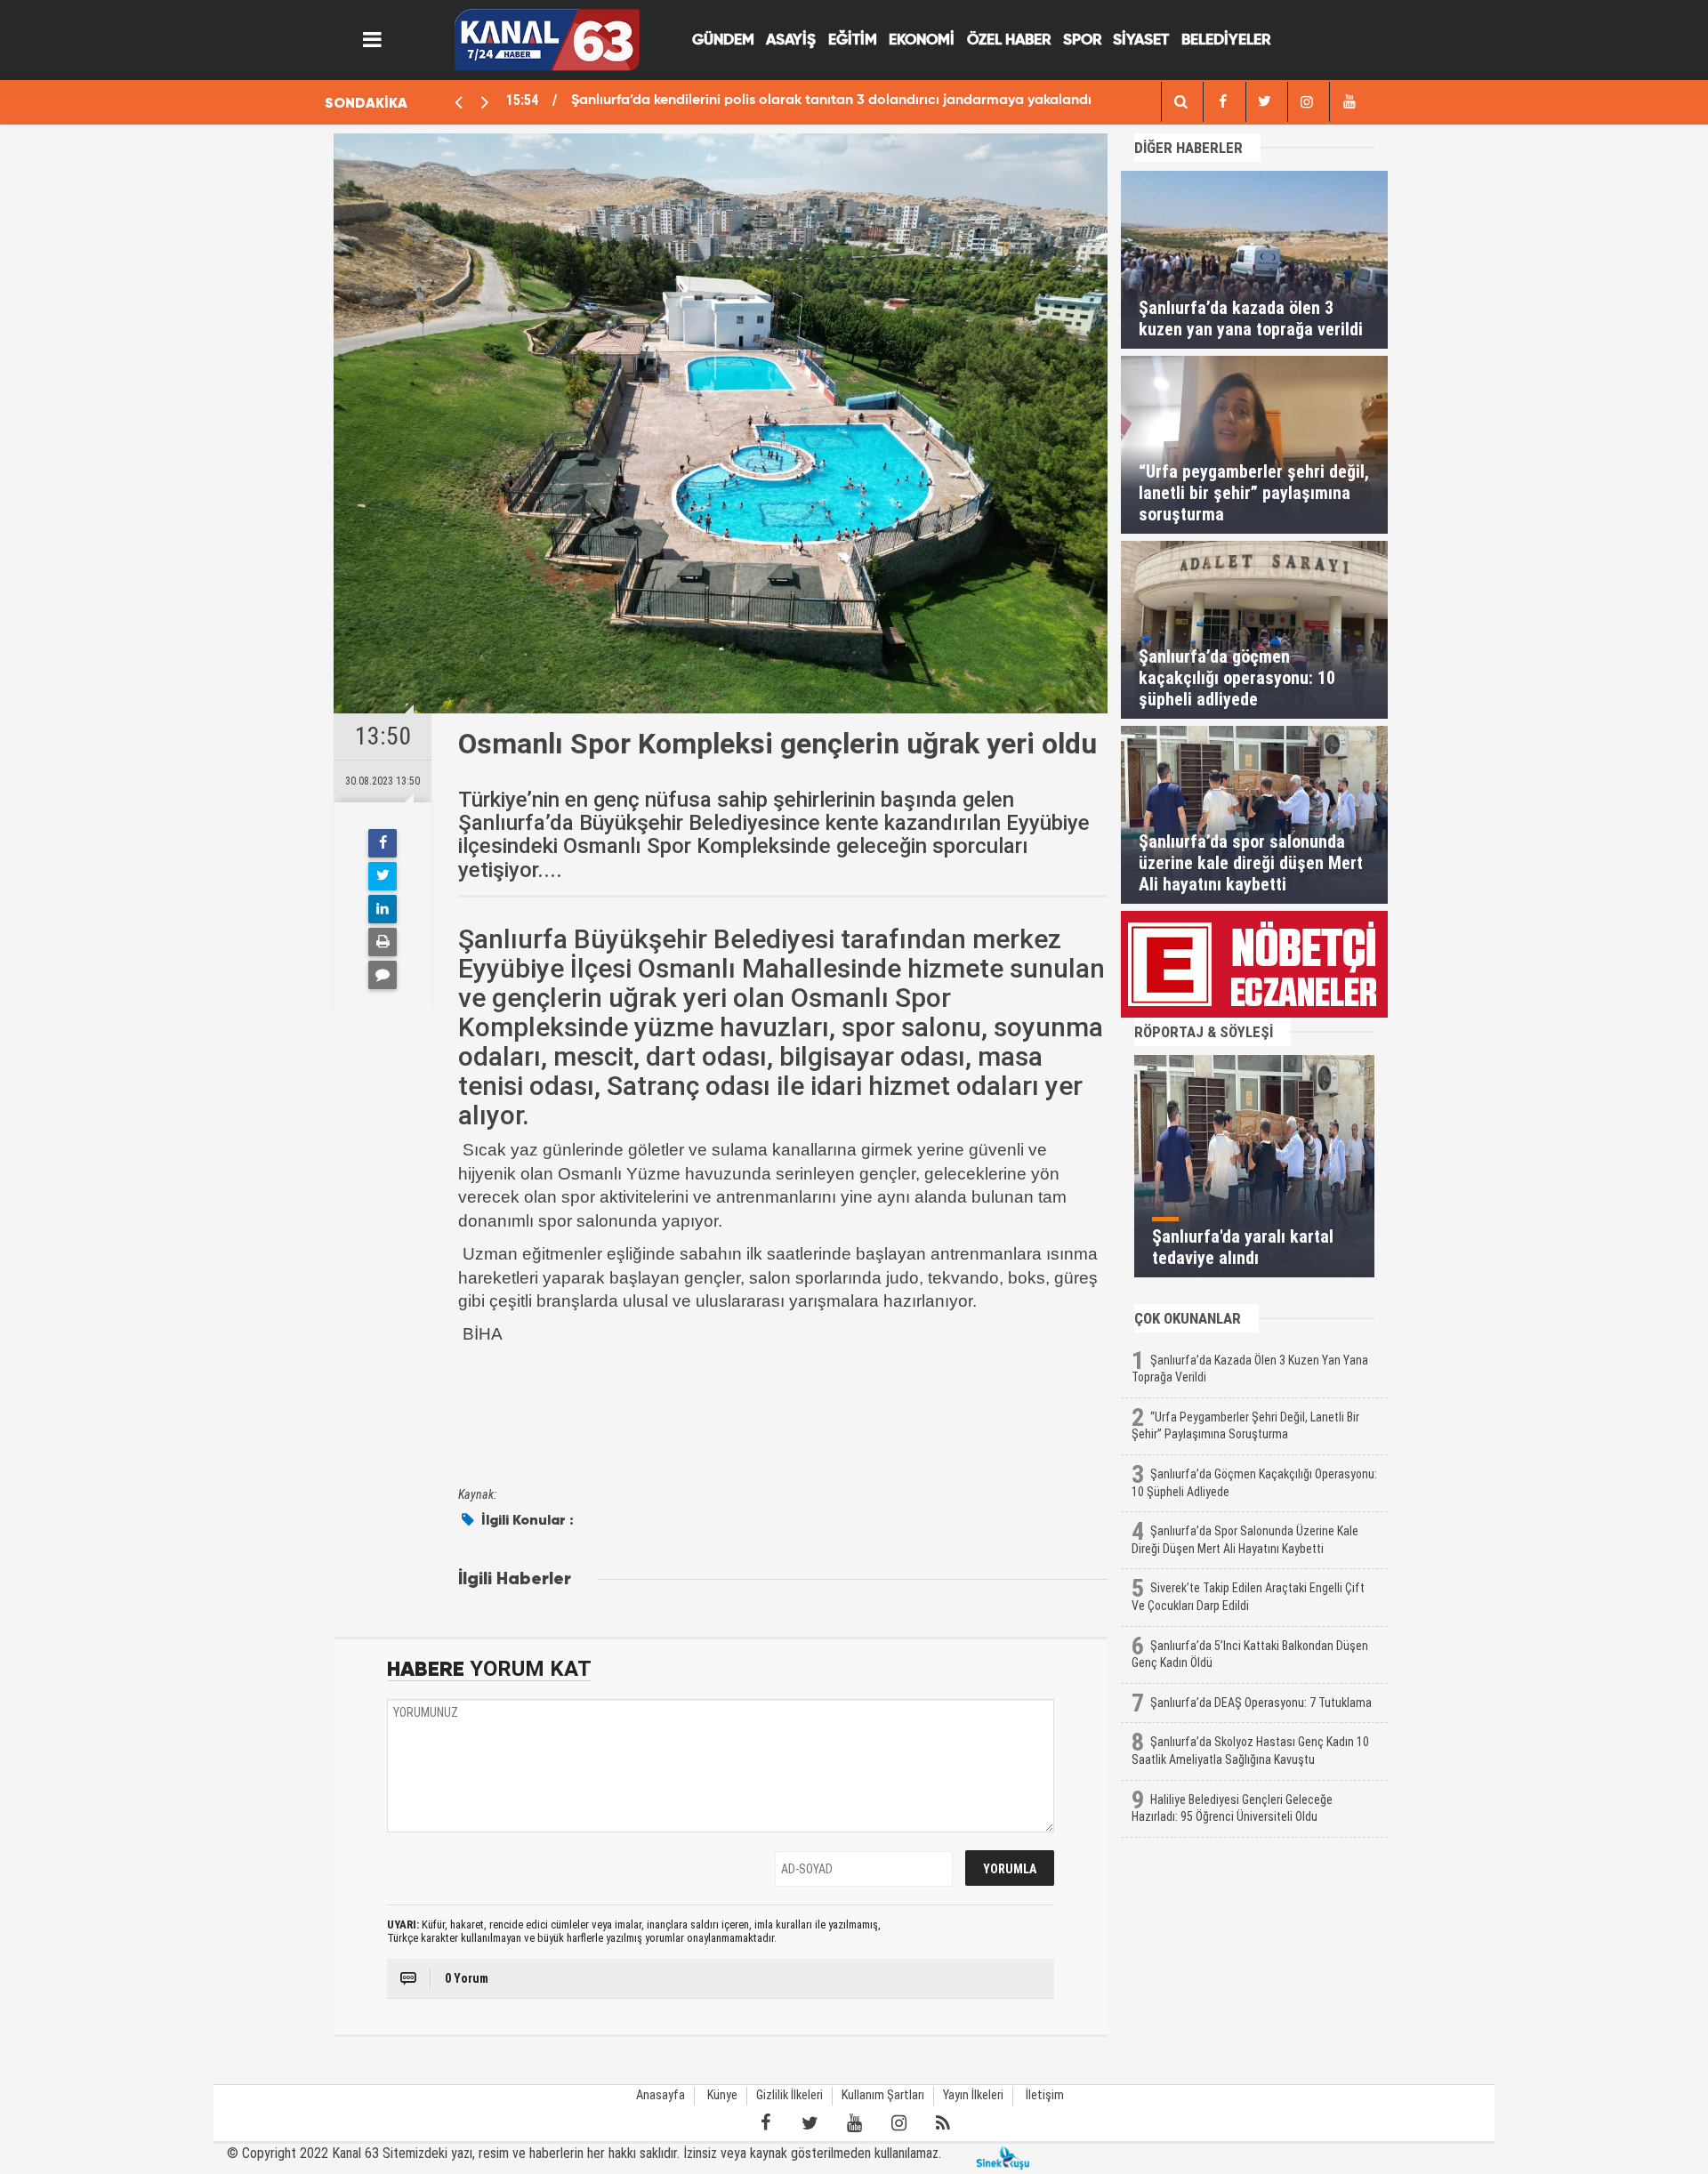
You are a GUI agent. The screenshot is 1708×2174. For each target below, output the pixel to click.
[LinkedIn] (383, 909)
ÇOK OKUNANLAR (1188, 1318)
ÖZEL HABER (1009, 40)
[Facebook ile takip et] (765, 2123)
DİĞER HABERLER (1188, 148)
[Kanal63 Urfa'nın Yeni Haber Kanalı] (547, 39)
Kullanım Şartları (883, 2095)
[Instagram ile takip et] (898, 2123)
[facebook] (1180, 102)
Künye (722, 2095)
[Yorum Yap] (383, 975)
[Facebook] (383, 843)
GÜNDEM (723, 40)
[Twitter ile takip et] (810, 2123)
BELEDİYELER (1226, 40)
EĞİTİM (853, 40)
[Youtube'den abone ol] (854, 2123)
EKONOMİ (922, 40)
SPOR (1082, 40)
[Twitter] (383, 876)
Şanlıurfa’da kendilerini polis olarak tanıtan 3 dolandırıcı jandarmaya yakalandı (831, 101)
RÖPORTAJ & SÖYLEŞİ (1204, 1032)
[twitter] (1265, 102)
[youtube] (1349, 102)
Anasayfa (661, 2095)
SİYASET (1141, 40)
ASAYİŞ (791, 40)
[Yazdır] (383, 942)
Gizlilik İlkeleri (790, 2095)
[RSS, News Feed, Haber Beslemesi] (943, 2123)
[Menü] (373, 40)
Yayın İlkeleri (973, 2095)
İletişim (1045, 2095)
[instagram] (1307, 102)
